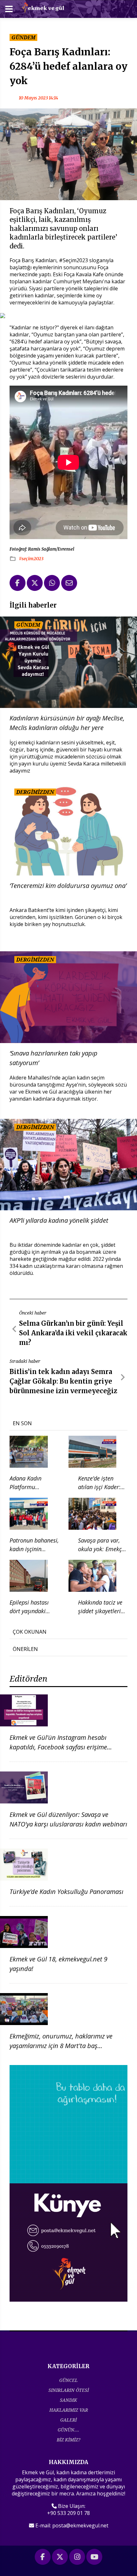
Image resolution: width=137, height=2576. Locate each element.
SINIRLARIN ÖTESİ (69, 2390)
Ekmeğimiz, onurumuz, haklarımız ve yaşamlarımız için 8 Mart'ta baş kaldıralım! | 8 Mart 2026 (61, 2046)
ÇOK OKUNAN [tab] (30, 1632)
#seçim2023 (31, 559)
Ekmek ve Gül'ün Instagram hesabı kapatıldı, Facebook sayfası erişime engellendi (58, 1747)
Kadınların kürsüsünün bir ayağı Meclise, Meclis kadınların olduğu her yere (67, 723)
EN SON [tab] (22, 1423)
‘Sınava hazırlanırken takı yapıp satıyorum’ (54, 1058)
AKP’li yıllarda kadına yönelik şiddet (59, 1220)
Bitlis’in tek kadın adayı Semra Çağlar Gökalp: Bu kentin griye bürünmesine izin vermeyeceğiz (63, 1381)
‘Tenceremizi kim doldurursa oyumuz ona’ (68, 886)
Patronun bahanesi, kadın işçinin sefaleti (34, 1549)
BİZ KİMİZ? (68, 2440)
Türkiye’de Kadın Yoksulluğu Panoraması (66, 1892)
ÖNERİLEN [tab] (25, 1649)
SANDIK (68, 2400)
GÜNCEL (68, 2380)
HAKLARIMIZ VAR (69, 2410)
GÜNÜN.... (68, 2430)
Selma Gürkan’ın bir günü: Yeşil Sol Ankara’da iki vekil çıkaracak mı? (73, 1333)
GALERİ (68, 2420)
